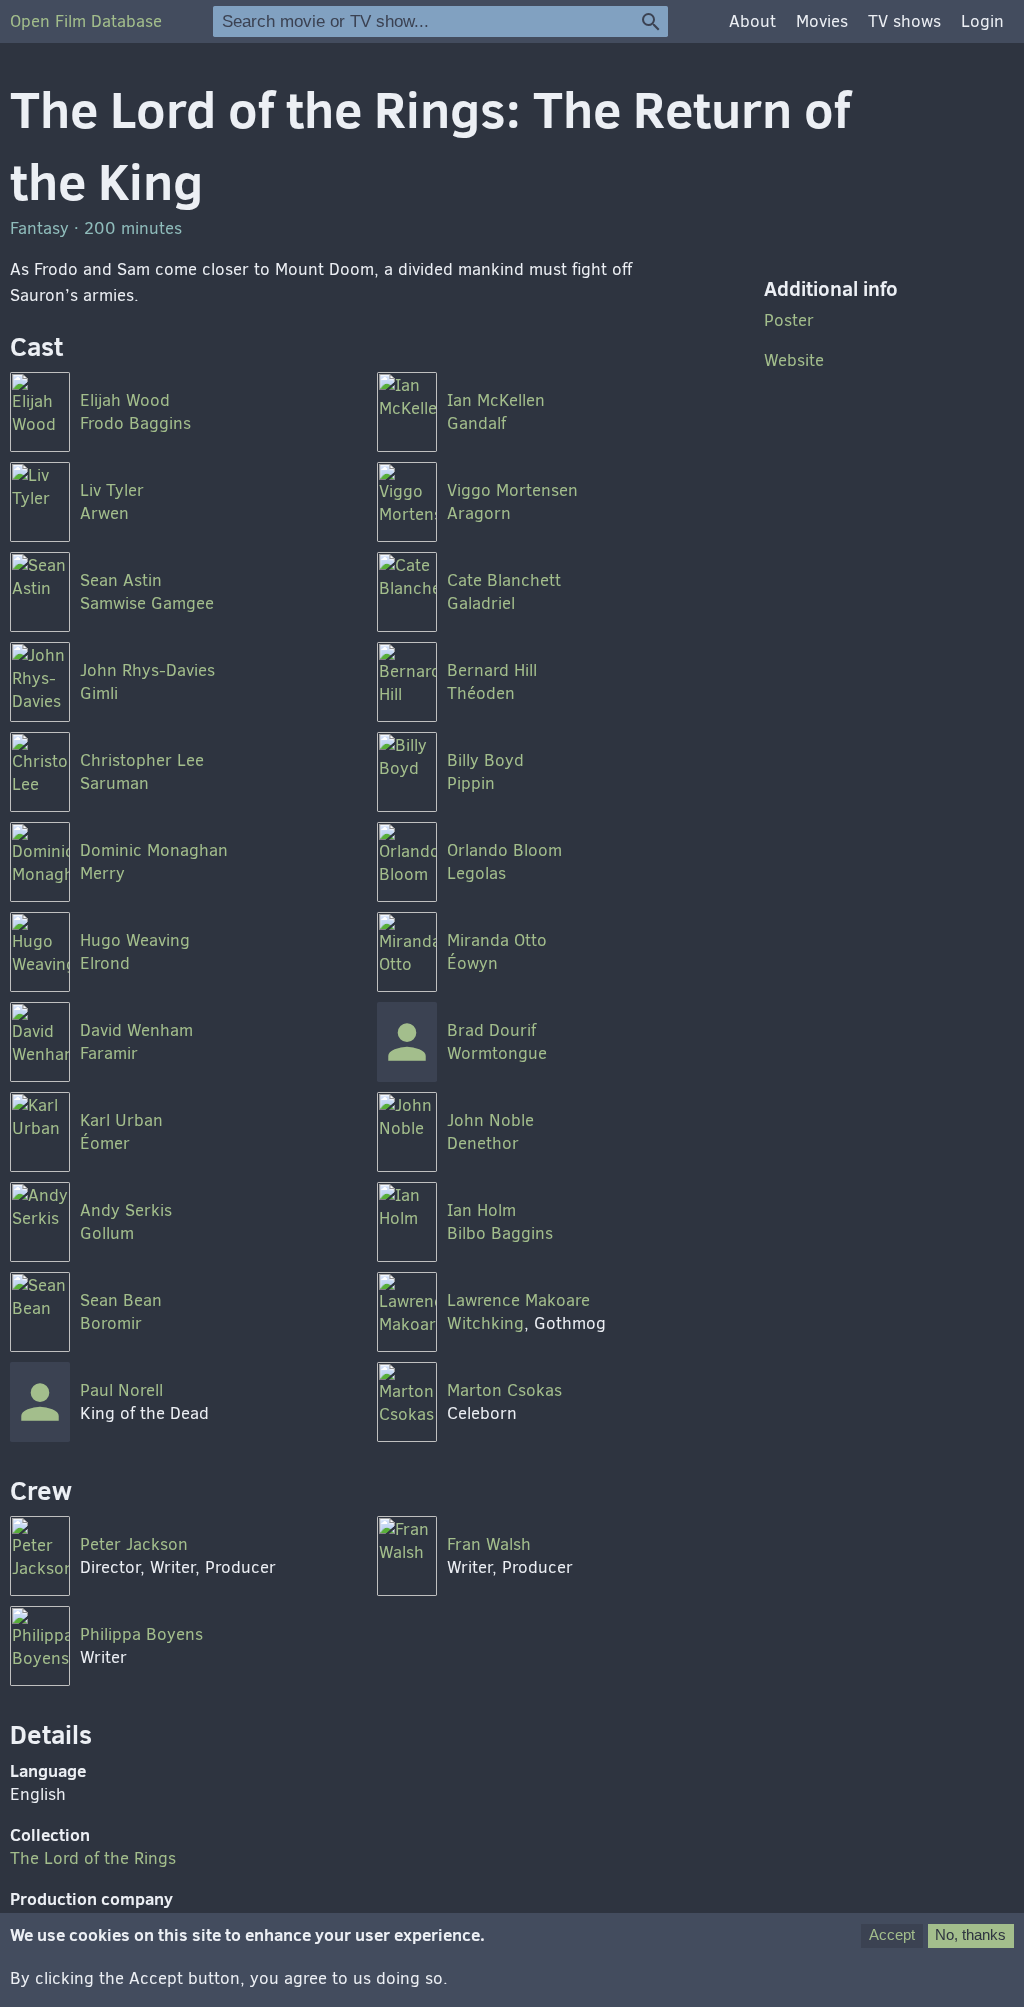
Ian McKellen (496, 400)
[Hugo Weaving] (40, 952)
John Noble (490, 1120)
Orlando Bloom (504, 850)
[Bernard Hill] (407, 682)
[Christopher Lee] (40, 772)
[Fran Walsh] (407, 1556)
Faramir (109, 1053)
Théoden (481, 693)
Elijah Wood (125, 400)
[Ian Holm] (407, 1222)
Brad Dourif (491, 1030)
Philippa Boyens (141, 1634)
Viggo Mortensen (512, 490)
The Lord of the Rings (93, 1858)
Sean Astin (121, 580)
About (752, 21)
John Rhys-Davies (147, 670)
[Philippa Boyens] (40, 1646)
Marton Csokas (504, 1390)
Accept (892, 1934)
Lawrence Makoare (518, 1300)
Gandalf (476, 423)
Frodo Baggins (135, 423)
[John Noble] (407, 1132)
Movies (822, 21)
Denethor (483, 1143)
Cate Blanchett (504, 580)
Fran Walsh (489, 1544)
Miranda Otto (497, 940)
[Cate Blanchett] (407, 592)
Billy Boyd (485, 760)
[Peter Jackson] (40, 1556)
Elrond (105, 963)
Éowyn (472, 963)
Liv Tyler (112, 490)
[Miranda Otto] (407, 952)
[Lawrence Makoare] (407, 1312)
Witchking (485, 1323)
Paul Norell (121, 1390)
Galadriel (481, 603)
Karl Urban (121, 1120)
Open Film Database (86, 21)
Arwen (104, 513)
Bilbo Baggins (500, 1233)
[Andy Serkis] (40, 1222)
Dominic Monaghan (154, 850)
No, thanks (970, 1934)
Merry (102, 873)
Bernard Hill (492, 670)
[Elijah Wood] (40, 412)
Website (794, 360)
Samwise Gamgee (147, 603)
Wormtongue (497, 1053)
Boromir (111, 1323)
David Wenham (136, 1030)
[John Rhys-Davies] (40, 682)
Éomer (105, 1143)
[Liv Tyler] (40, 502)
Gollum (107, 1233)
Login (982, 21)
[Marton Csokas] (407, 1402)
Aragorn (479, 513)
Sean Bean (121, 1300)
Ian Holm (481, 1210)
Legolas (476, 873)
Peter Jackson (134, 1544)
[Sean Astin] (40, 592)
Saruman (114, 783)
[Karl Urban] (40, 1132)
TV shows (904, 21)
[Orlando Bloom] (407, 862)
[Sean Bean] (40, 1312)
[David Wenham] (40, 1042)
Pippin (471, 783)
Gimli (99, 693)
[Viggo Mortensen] (407, 502)
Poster (789, 320)
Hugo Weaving (135, 940)
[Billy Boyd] (407, 772)
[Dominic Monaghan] (40, 862)
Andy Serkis (126, 1210)
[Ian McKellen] (407, 412)
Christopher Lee (142, 760)
